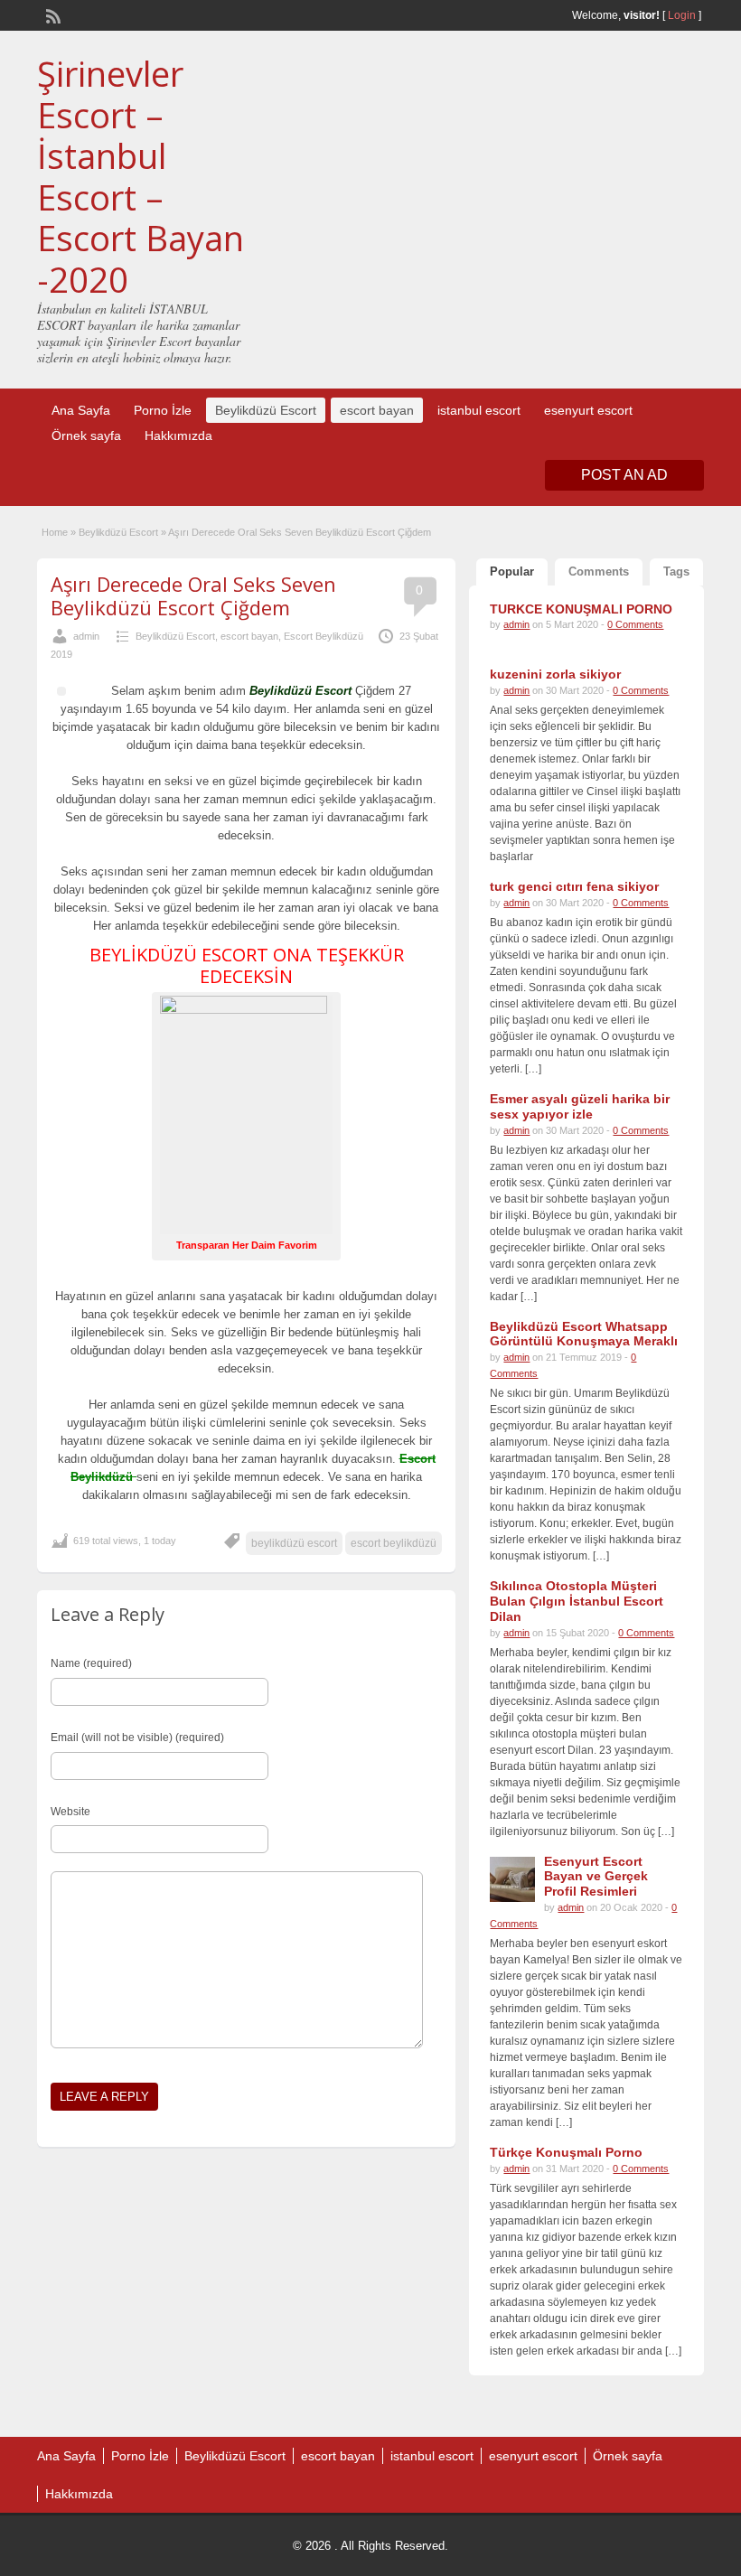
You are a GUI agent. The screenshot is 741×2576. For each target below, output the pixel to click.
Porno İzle (163, 410)
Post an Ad (624, 475)
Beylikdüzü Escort (266, 410)
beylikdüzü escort (294, 1543)
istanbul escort (479, 410)
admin (86, 636)
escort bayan (377, 410)
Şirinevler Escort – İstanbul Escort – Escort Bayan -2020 (141, 176)
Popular (512, 571)
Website (70, 1812)
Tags (676, 571)
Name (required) (91, 1663)
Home (55, 532)
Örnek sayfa (86, 436)
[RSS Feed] (52, 14)
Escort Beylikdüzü (324, 636)
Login (682, 15)
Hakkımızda (178, 436)
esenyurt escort (588, 410)
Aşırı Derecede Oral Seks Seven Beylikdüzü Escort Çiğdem (193, 595)
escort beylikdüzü (394, 1543)
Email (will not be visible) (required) (137, 1738)
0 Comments (635, 624)
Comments (599, 571)
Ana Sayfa (81, 410)
